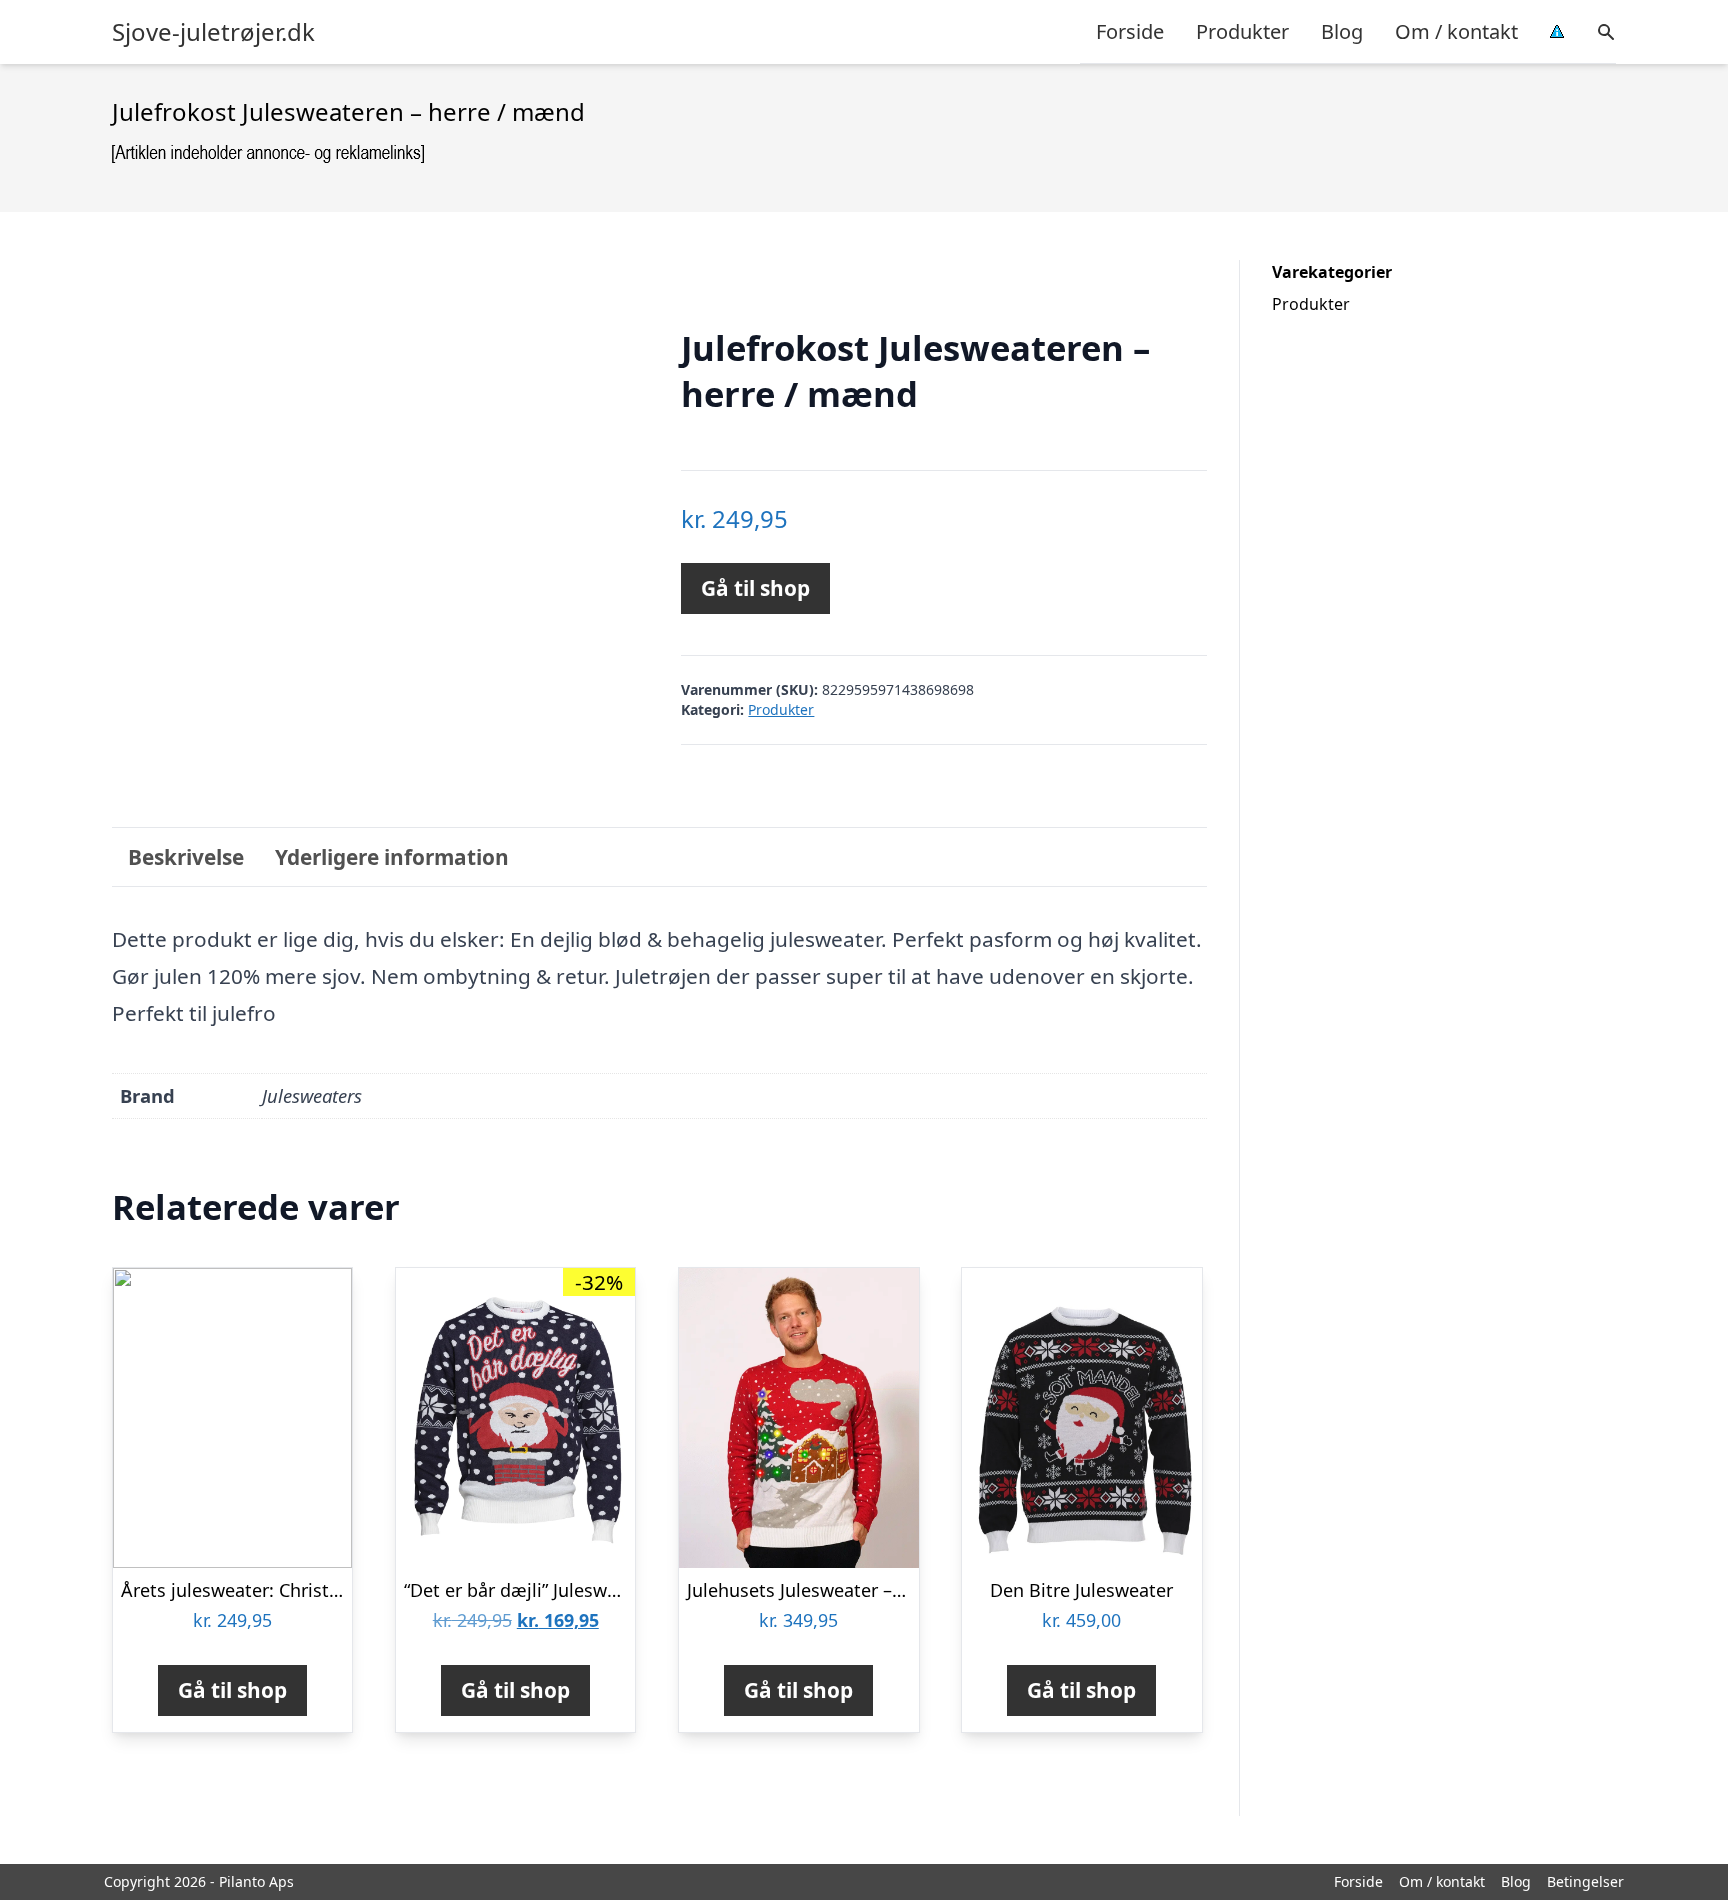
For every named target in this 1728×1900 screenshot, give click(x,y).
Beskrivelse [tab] (186, 857)
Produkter (1242, 31)
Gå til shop (755, 588)
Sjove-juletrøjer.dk (213, 32)
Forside (1130, 31)
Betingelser (1585, 1881)
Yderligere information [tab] (392, 857)
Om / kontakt (1456, 31)
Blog (1342, 31)
